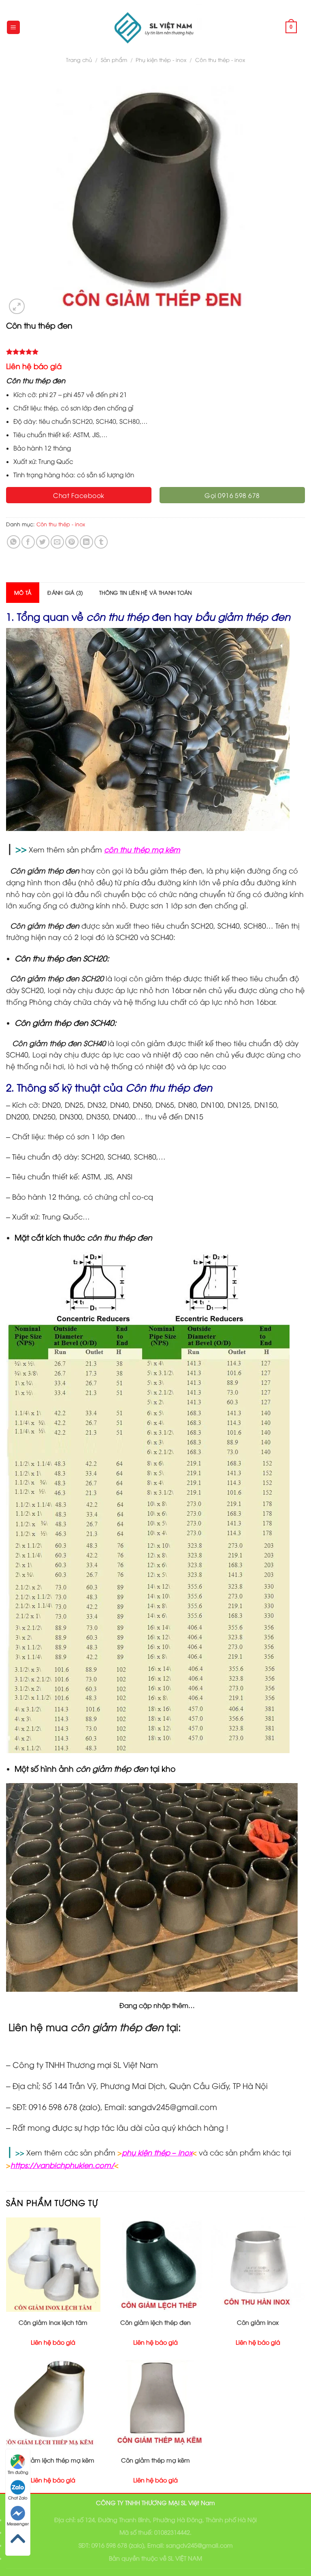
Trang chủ (79, 60)
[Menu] (14, 27)
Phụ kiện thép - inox (161, 60)
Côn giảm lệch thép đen (155, 2322)
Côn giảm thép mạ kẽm (155, 2460)
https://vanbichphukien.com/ (62, 2165)
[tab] (23, 592)
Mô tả (23, 592)
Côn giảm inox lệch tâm (53, 2322)
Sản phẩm (114, 60)
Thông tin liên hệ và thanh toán (145, 592)
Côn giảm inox (258, 2322)
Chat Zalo (18, 2498)
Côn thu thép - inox (220, 60)
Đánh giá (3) (65, 592)
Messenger (18, 2524)
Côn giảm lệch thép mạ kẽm (53, 2460)
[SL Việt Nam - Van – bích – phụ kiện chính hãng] (155, 27)
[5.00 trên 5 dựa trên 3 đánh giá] (155, 352)
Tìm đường (18, 2472)
